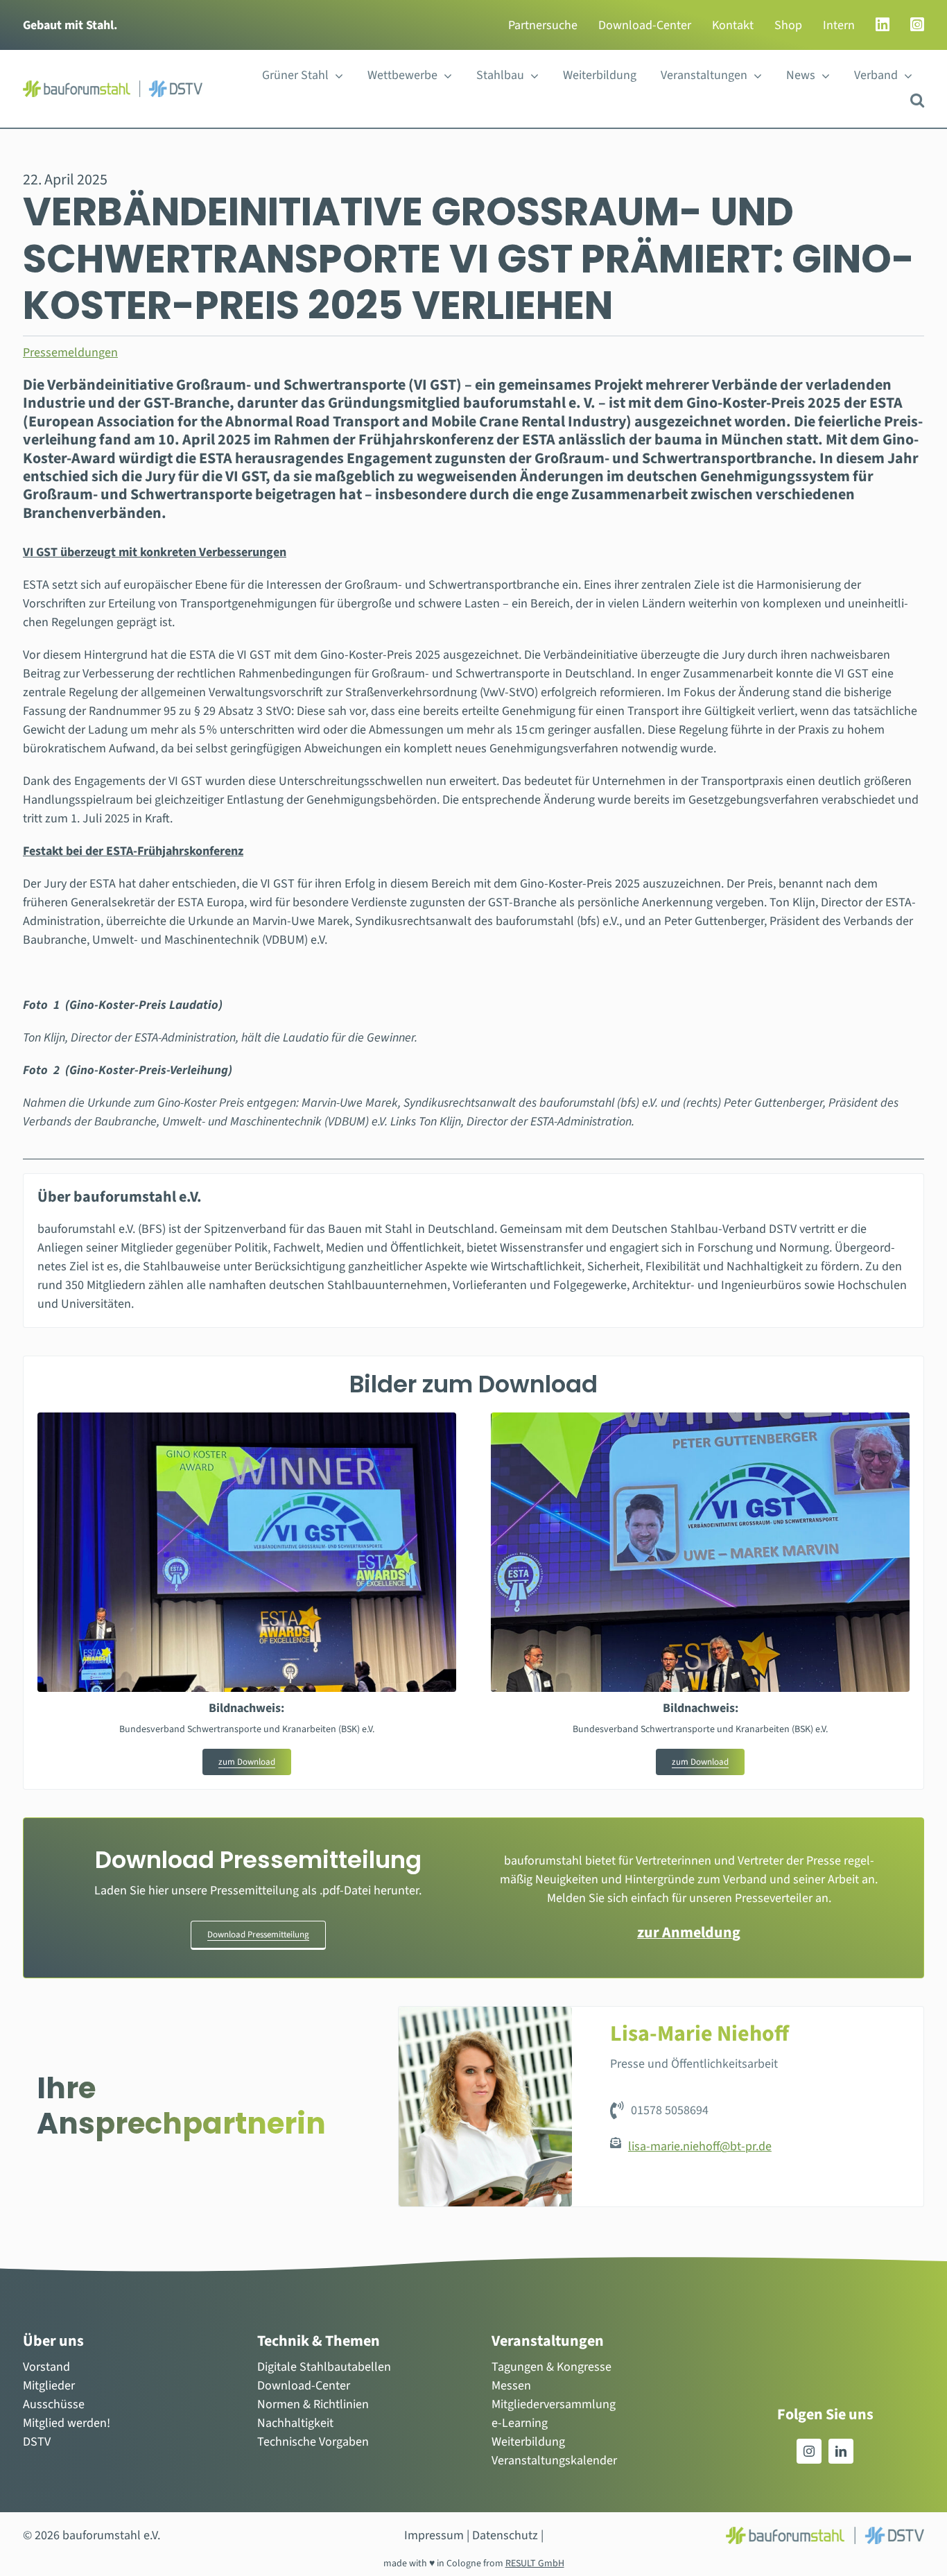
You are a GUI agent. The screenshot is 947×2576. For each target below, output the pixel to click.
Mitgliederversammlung (554, 2404)
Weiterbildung (528, 2442)
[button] (917, 100)
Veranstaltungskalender (554, 2461)
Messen (511, 2386)
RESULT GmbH (535, 2564)
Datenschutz (505, 2535)
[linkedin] (841, 2451)
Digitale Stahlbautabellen (324, 2367)
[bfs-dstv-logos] (113, 86)
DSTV (37, 2442)
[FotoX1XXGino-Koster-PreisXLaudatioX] (247, 1418)
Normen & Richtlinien (313, 2404)
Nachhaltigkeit (295, 2423)
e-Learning (520, 2423)
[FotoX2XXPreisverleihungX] (700, 1418)
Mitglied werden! (67, 2423)
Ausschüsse (54, 2404)
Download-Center (304, 2386)
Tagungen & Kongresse (551, 2367)
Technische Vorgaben (313, 2442)
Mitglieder (49, 2386)
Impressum (434, 2535)
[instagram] (809, 2451)
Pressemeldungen (70, 353)
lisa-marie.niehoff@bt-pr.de (700, 2146)
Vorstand (46, 2367)
